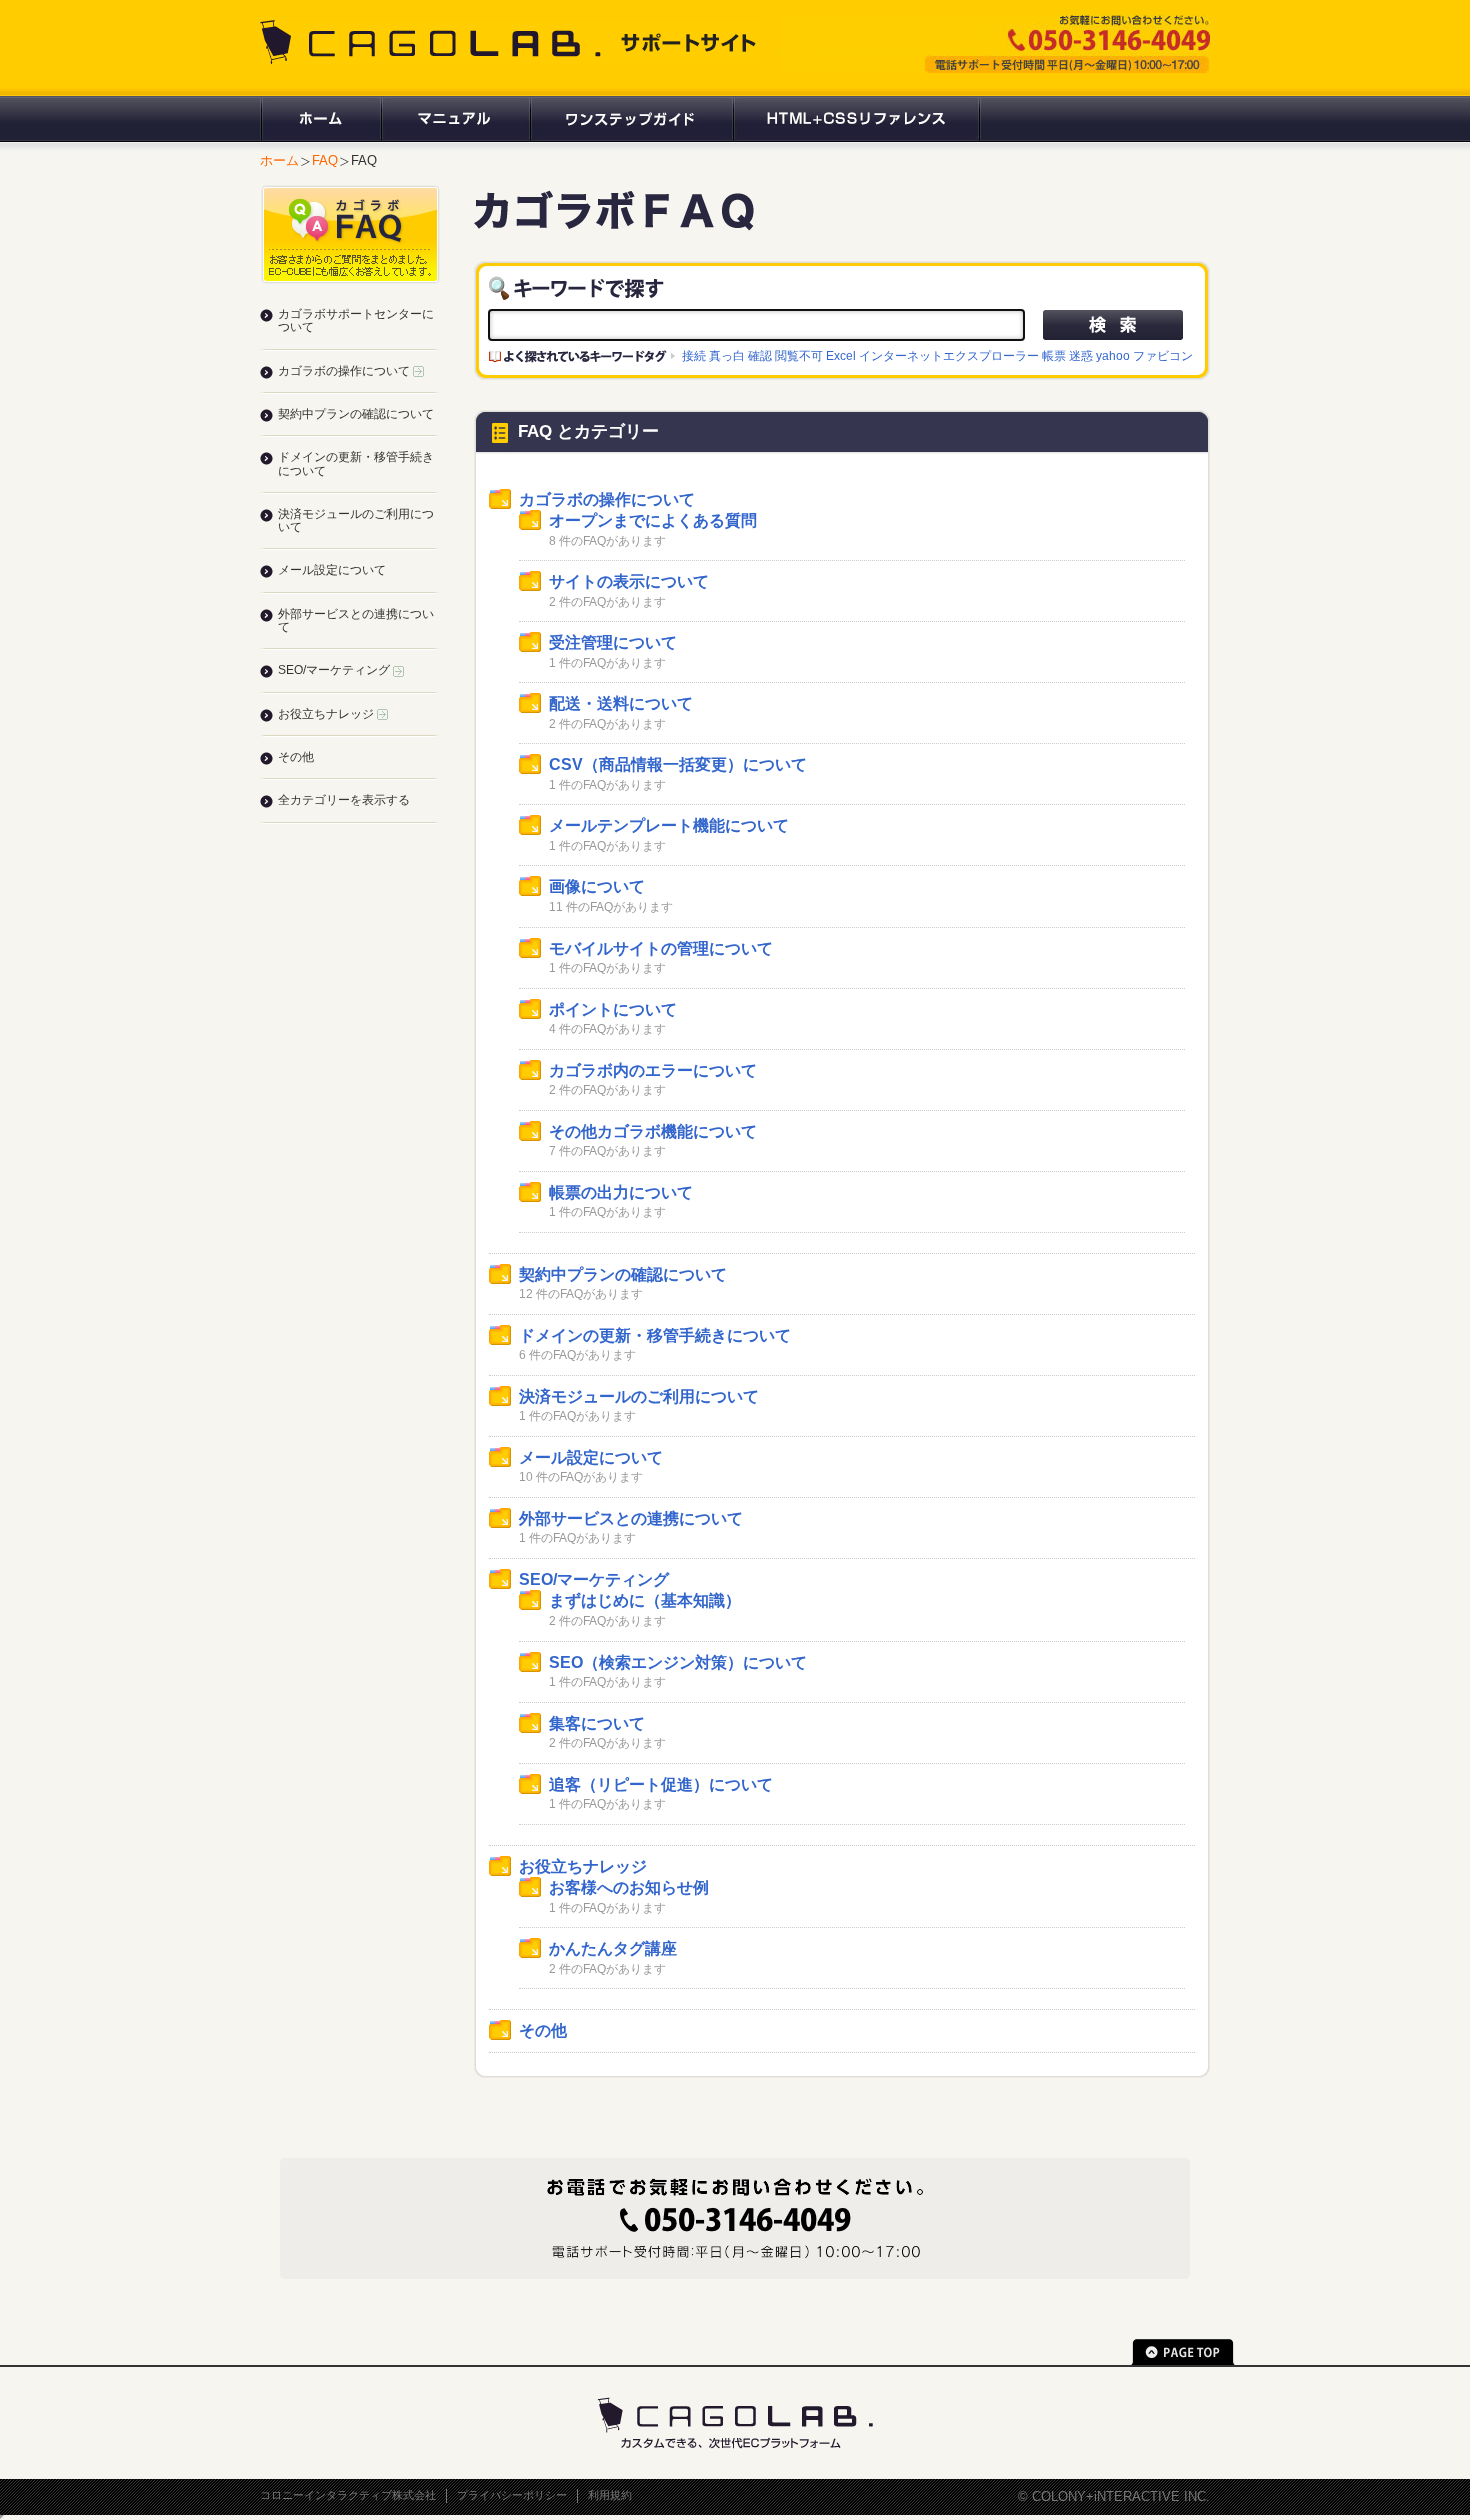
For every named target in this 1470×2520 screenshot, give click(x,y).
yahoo (1113, 355)
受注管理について (613, 642)
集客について (597, 1723)
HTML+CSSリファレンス (856, 119)
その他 (543, 2030)
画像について (597, 886)
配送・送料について (621, 703)
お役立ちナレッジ (583, 1866)
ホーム (320, 119)
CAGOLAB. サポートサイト (510, 42)
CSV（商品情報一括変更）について (678, 764)
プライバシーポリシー (512, 2495)
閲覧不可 (799, 355)
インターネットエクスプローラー (949, 355)
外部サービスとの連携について (631, 1518)
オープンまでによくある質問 (653, 520)
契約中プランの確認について (623, 1274)
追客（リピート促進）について (661, 1784)
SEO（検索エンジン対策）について (678, 1662)
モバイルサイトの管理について (661, 948)
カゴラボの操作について (607, 499)
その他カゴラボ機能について (653, 1131)
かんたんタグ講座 (613, 1948)
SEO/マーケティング (594, 1579)
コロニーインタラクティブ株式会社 (348, 2495)
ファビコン (1163, 355)
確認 (760, 355)
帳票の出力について (621, 1192)
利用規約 (610, 2495)
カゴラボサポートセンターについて (356, 320)
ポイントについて (613, 1009)
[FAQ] (614, 221)
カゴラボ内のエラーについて (653, 1070)
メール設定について (591, 1457)
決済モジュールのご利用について (639, 1396)
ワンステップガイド (630, 119)
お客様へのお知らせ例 (629, 1887)
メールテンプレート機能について (669, 825)
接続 (694, 355)
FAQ (325, 160)
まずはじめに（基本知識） (645, 1600)
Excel (841, 355)
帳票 (1054, 355)
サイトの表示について (629, 581)
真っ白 (727, 355)
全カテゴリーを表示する (344, 800)
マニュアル (454, 119)
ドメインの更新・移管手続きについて (655, 1335)
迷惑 (1081, 355)
